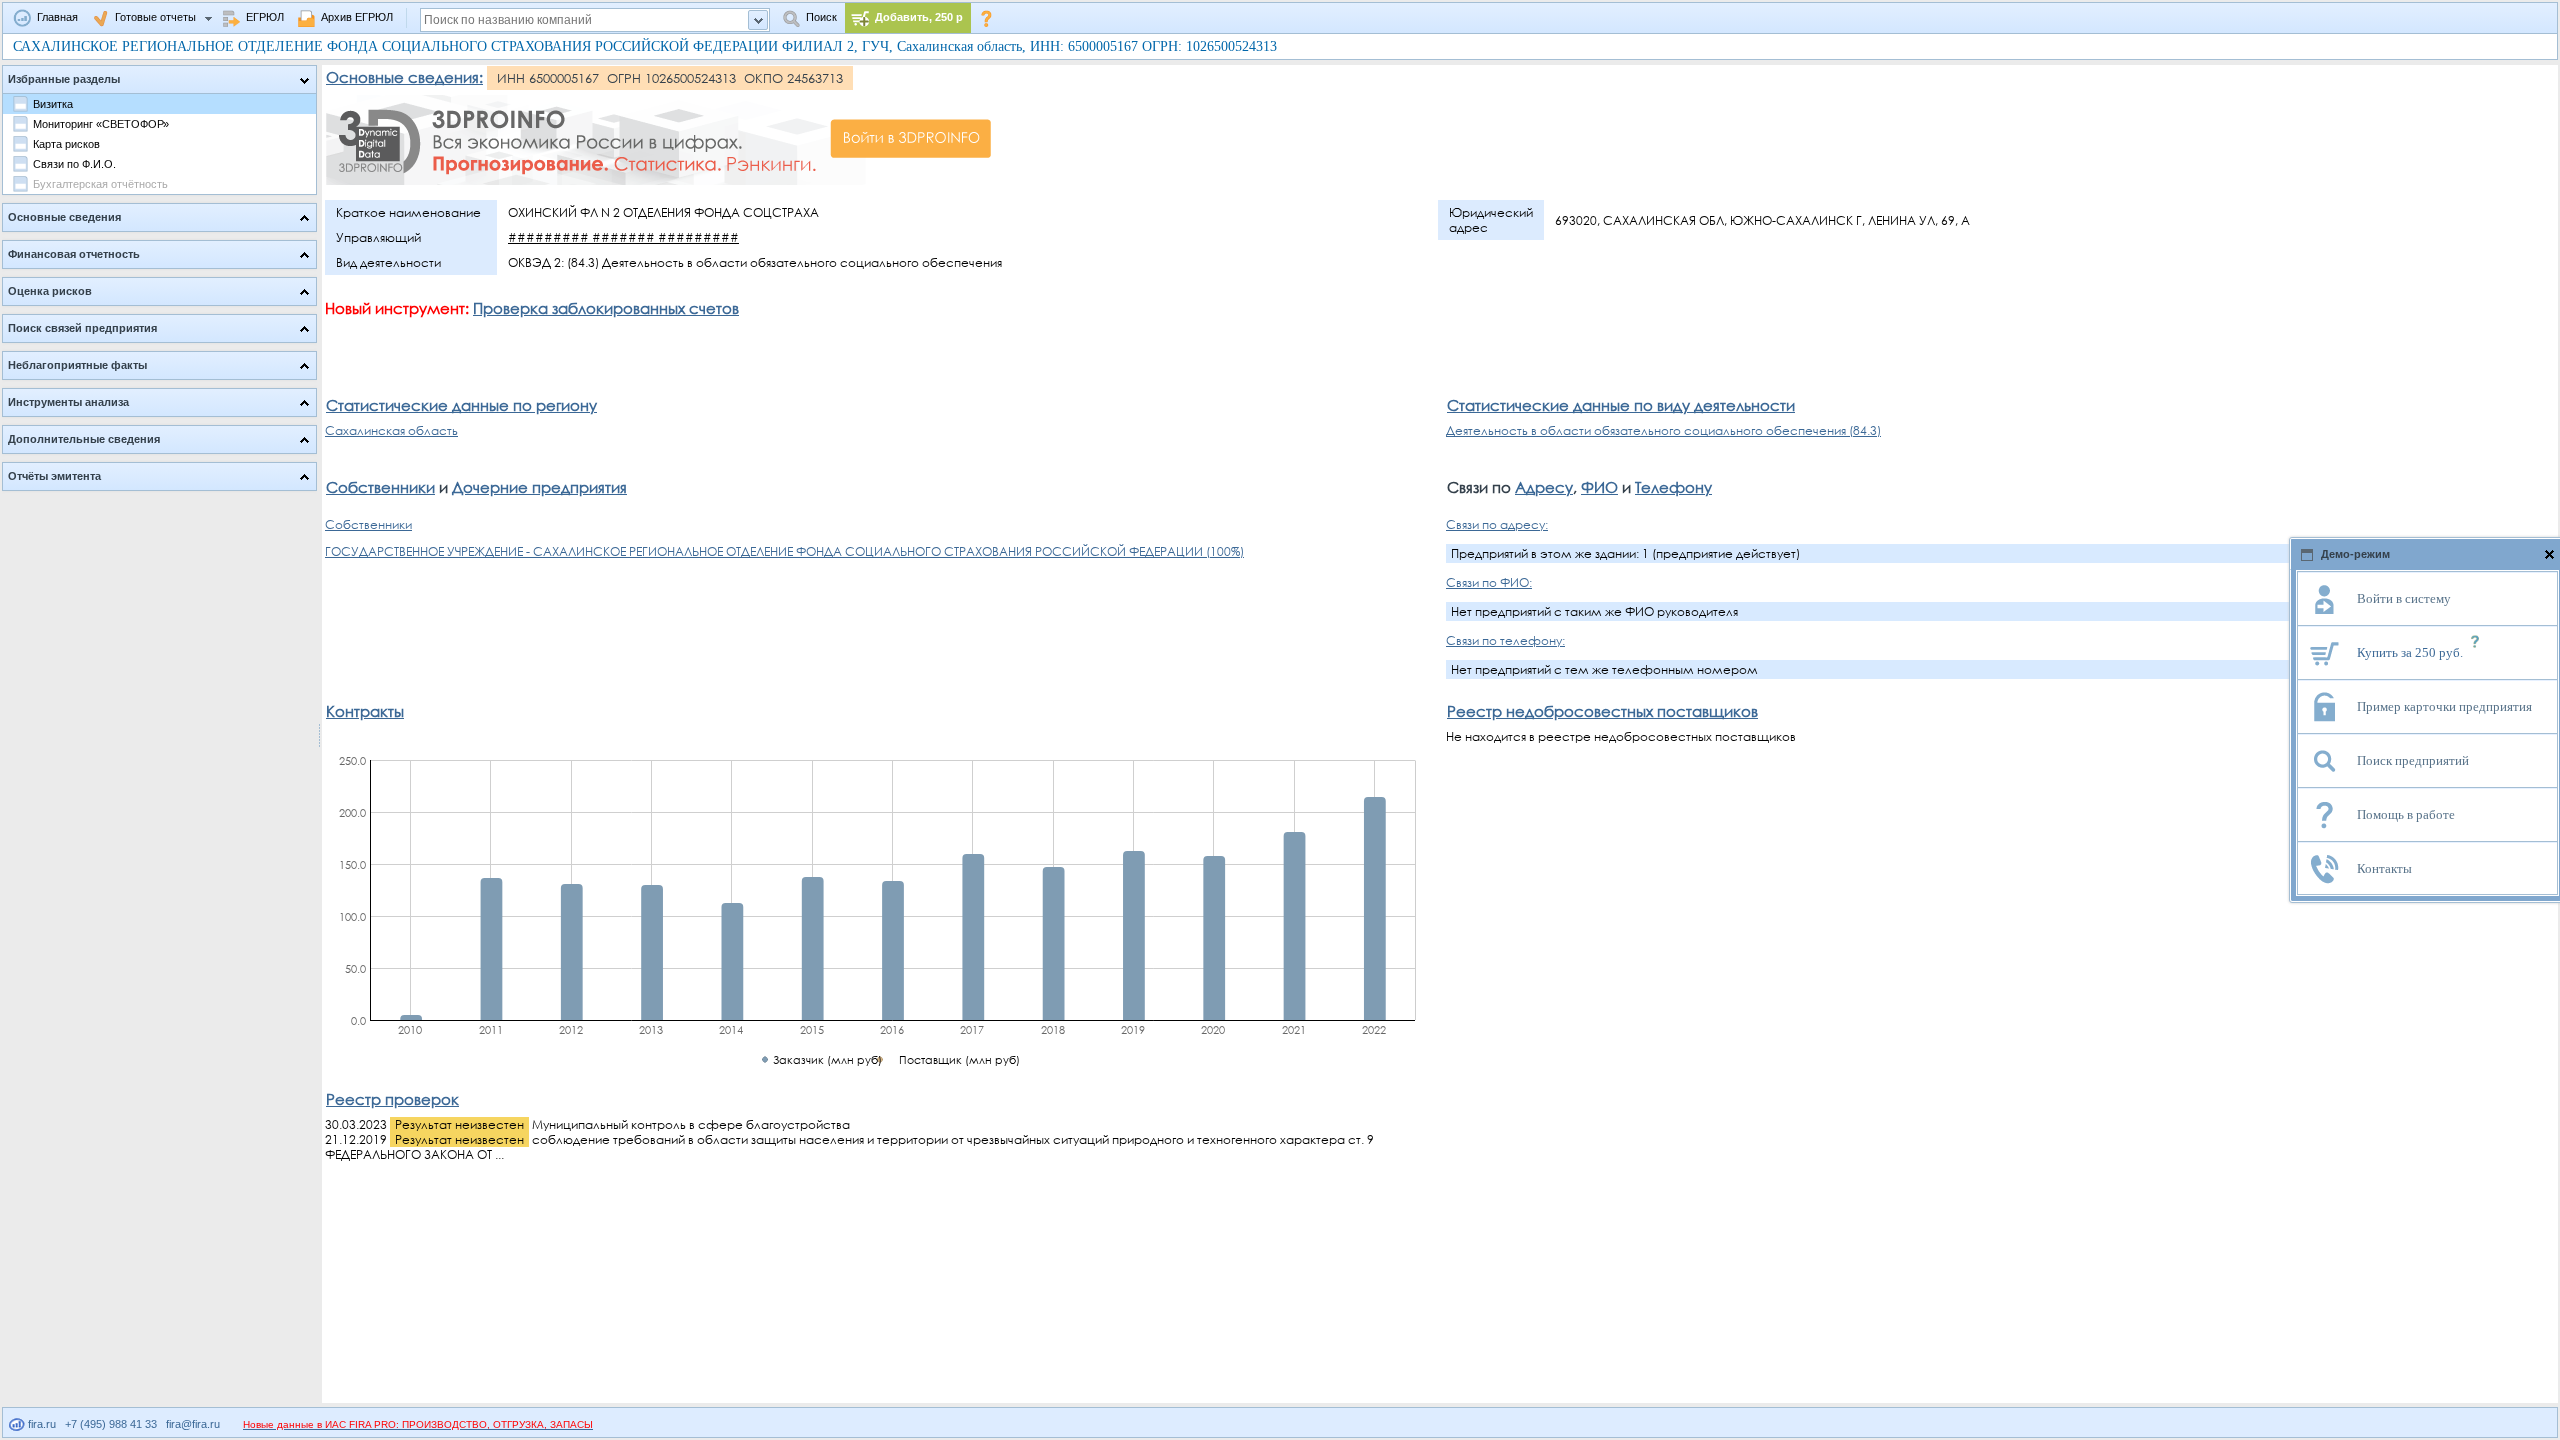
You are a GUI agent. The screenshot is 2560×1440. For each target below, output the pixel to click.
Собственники (380, 487)
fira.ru (40, 1424)
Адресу (1544, 487)
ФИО (1599, 487)
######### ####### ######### (623, 237)
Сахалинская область (391, 430)
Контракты (365, 711)
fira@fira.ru (193, 1424)
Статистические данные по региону (461, 405)
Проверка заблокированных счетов (606, 308)
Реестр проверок (392, 1099)
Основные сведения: (404, 77)
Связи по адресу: (1497, 524)
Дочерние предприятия (539, 487)
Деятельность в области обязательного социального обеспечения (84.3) (1663, 430)
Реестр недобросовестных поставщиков (1602, 711)
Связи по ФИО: (1489, 582)
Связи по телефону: (1505, 640)
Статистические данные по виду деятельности (1621, 405)
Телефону (1673, 487)
